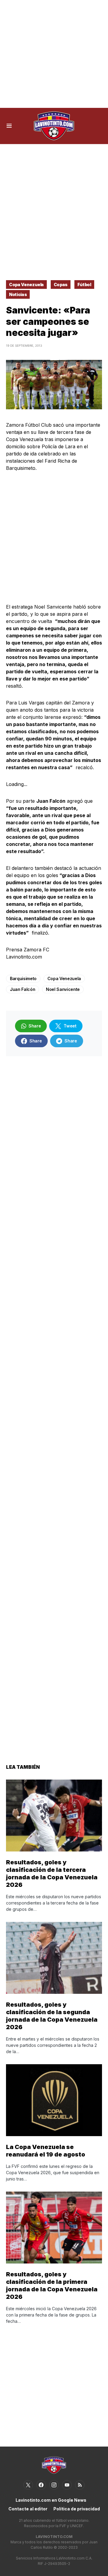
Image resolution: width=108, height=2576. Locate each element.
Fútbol (84, 285)
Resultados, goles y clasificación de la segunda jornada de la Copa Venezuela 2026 (52, 2016)
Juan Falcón (22, 989)
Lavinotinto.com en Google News (51, 2500)
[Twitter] (28, 2485)
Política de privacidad (77, 2509)
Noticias (18, 294)
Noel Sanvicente (63, 989)
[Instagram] (54, 2485)
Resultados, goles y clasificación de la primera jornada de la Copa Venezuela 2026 (52, 2285)
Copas (61, 285)
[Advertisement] (54, 54)
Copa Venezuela (26, 285)
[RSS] (80, 2485)
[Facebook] (41, 2485)
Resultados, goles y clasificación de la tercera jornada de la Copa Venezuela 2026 (52, 1873)
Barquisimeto (23, 978)
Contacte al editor (28, 2509)
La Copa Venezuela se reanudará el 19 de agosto (46, 2151)
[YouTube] (67, 2485)
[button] (9, 126)
